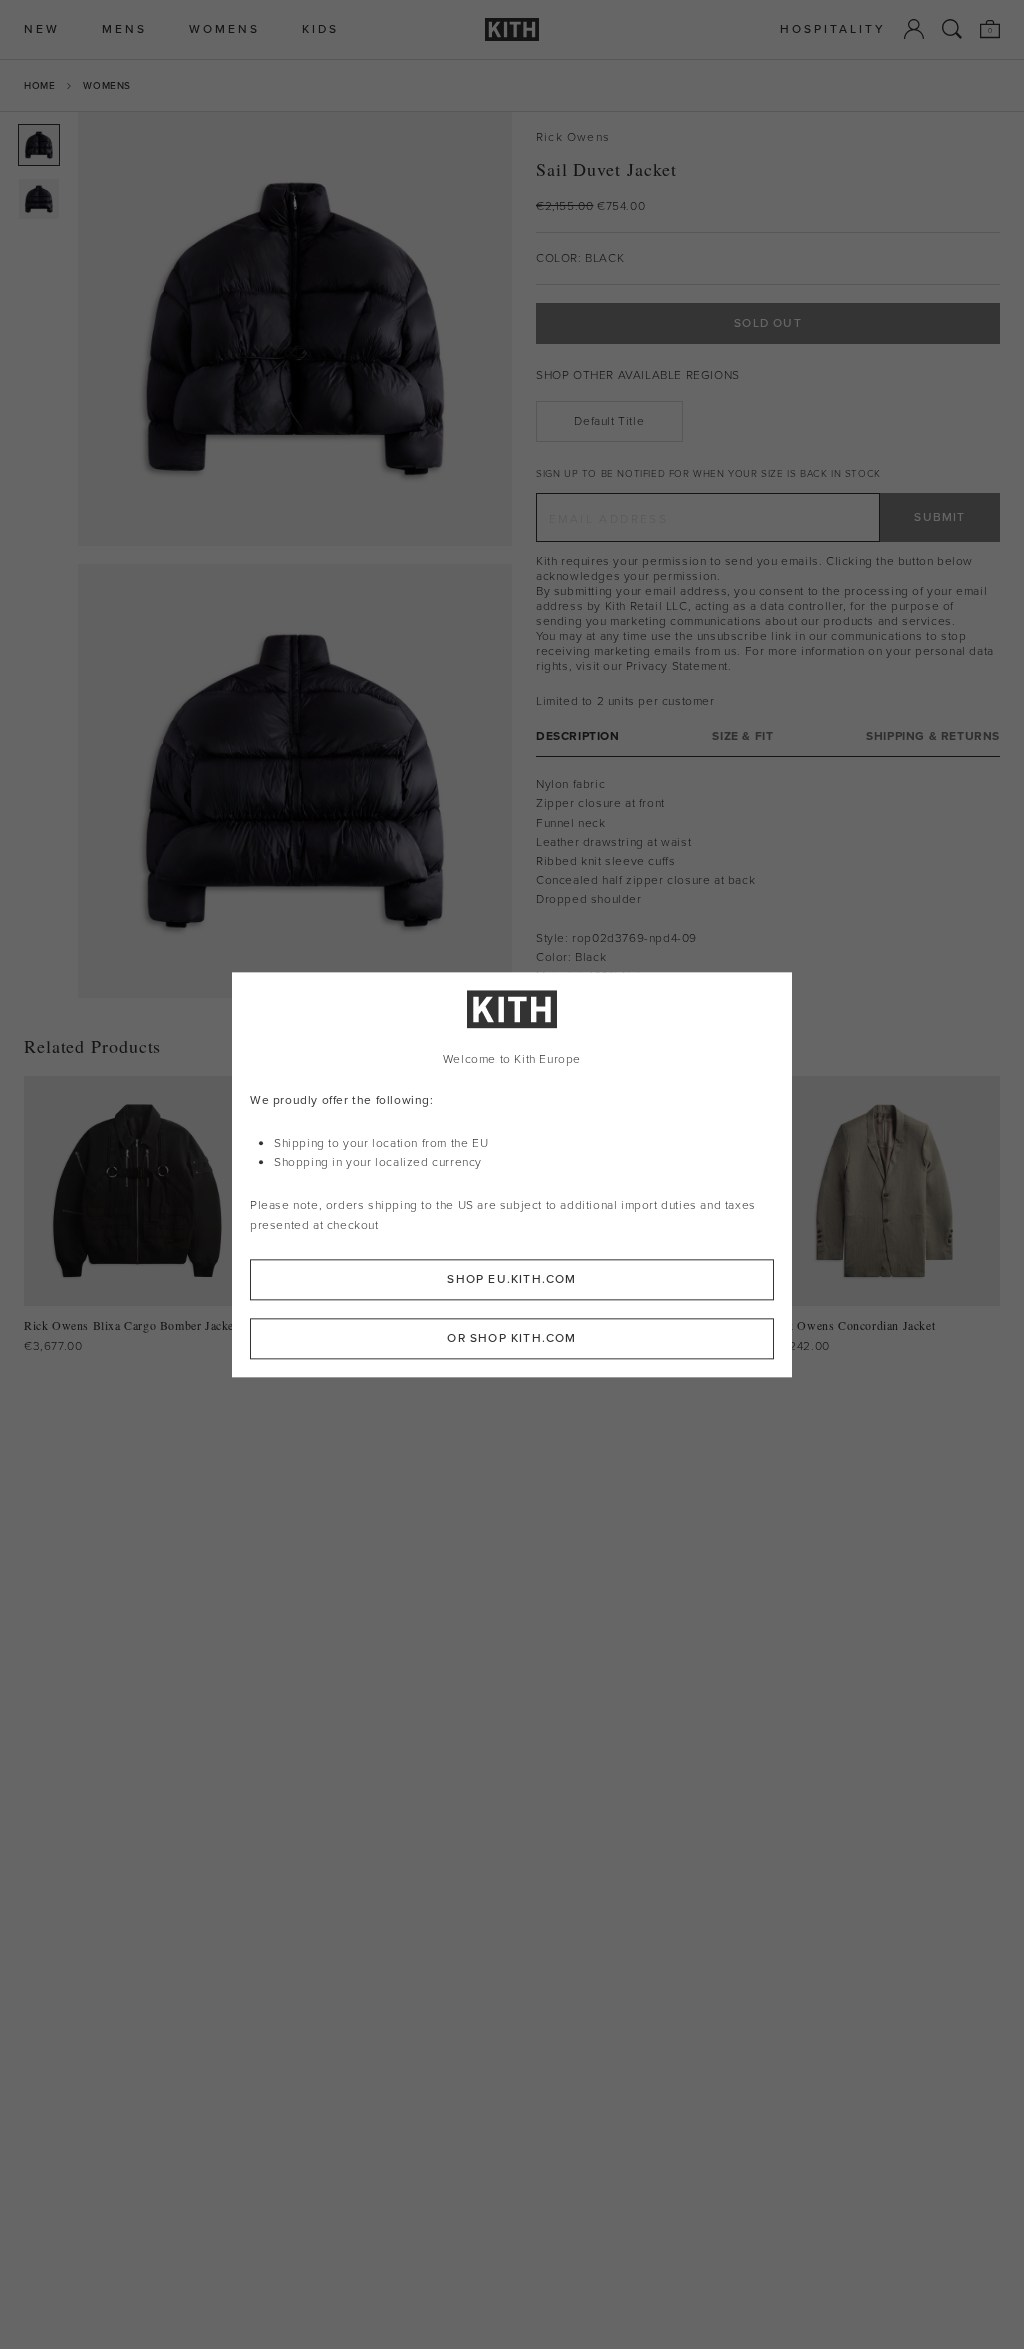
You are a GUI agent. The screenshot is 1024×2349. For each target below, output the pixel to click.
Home (39, 85)
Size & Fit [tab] (742, 736)
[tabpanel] (768, 880)
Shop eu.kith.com (511, 1279)
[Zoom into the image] (295, 329)
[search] (952, 29)
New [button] (42, 29)
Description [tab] (578, 736)
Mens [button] (124, 29)
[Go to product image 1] (39, 145)
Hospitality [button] (833, 29)
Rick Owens (573, 137)
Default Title (609, 421)
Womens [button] (224, 29)
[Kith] (512, 29)
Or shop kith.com (511, 1338)
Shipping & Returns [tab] (933, 736)
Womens (107, 85)
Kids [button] (320, 29)
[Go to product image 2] (39, 199)
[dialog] (512, 1174)
